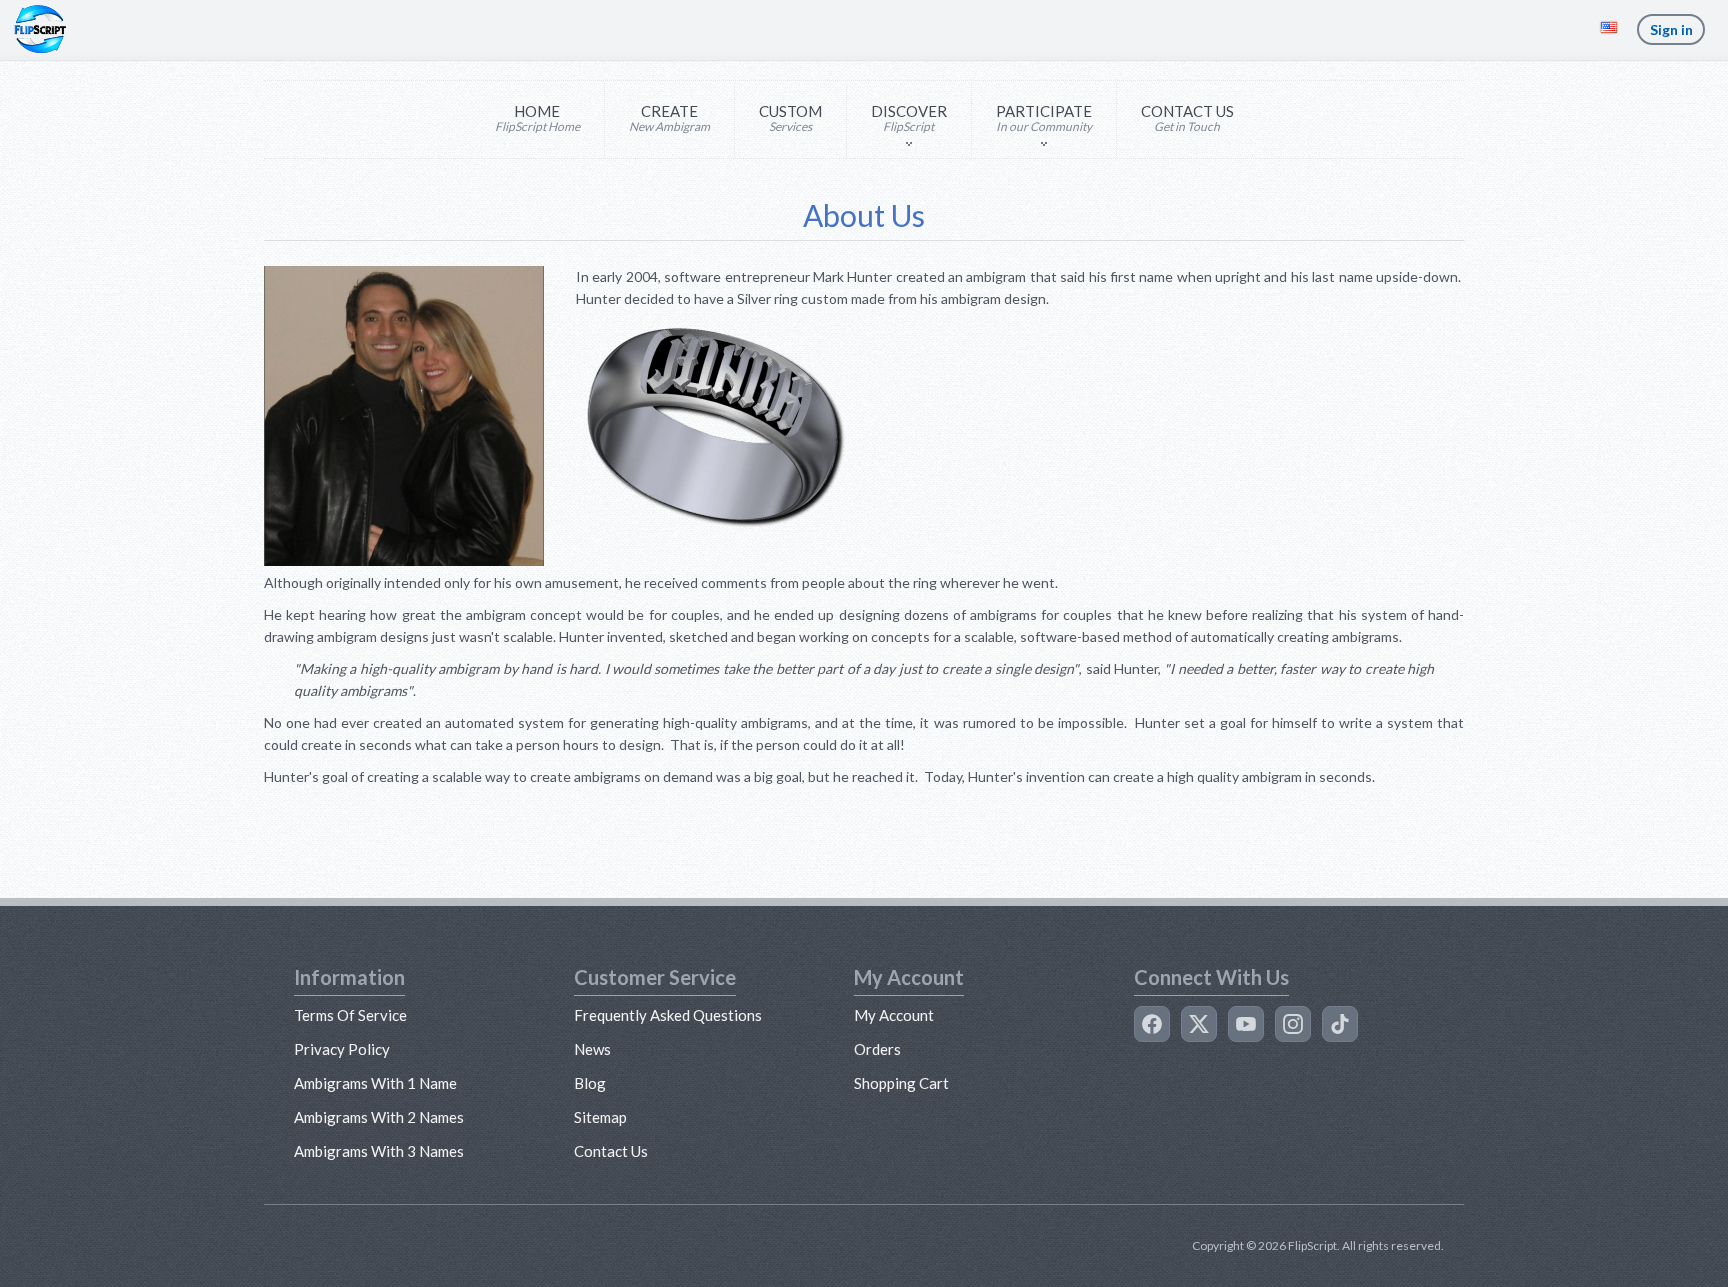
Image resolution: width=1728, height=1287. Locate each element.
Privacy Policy (342, 1049)
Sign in (1671, 29)
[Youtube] (1246, 1024)
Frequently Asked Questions (668, 1015)
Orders (877, 1049)
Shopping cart (901, 1083)
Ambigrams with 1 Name (375, 1083)
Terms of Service (350, 1015)
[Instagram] (1293, 1024)
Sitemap (600, 1117)
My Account (894, 1015)
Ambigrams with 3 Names (379, 1151)
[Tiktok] (1340, 1024)
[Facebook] (1152, 1024)
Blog (590, 1083)
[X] (1199, 1024)
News (592, 1049)
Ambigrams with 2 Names (379, 1117)
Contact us (611, 1151)
